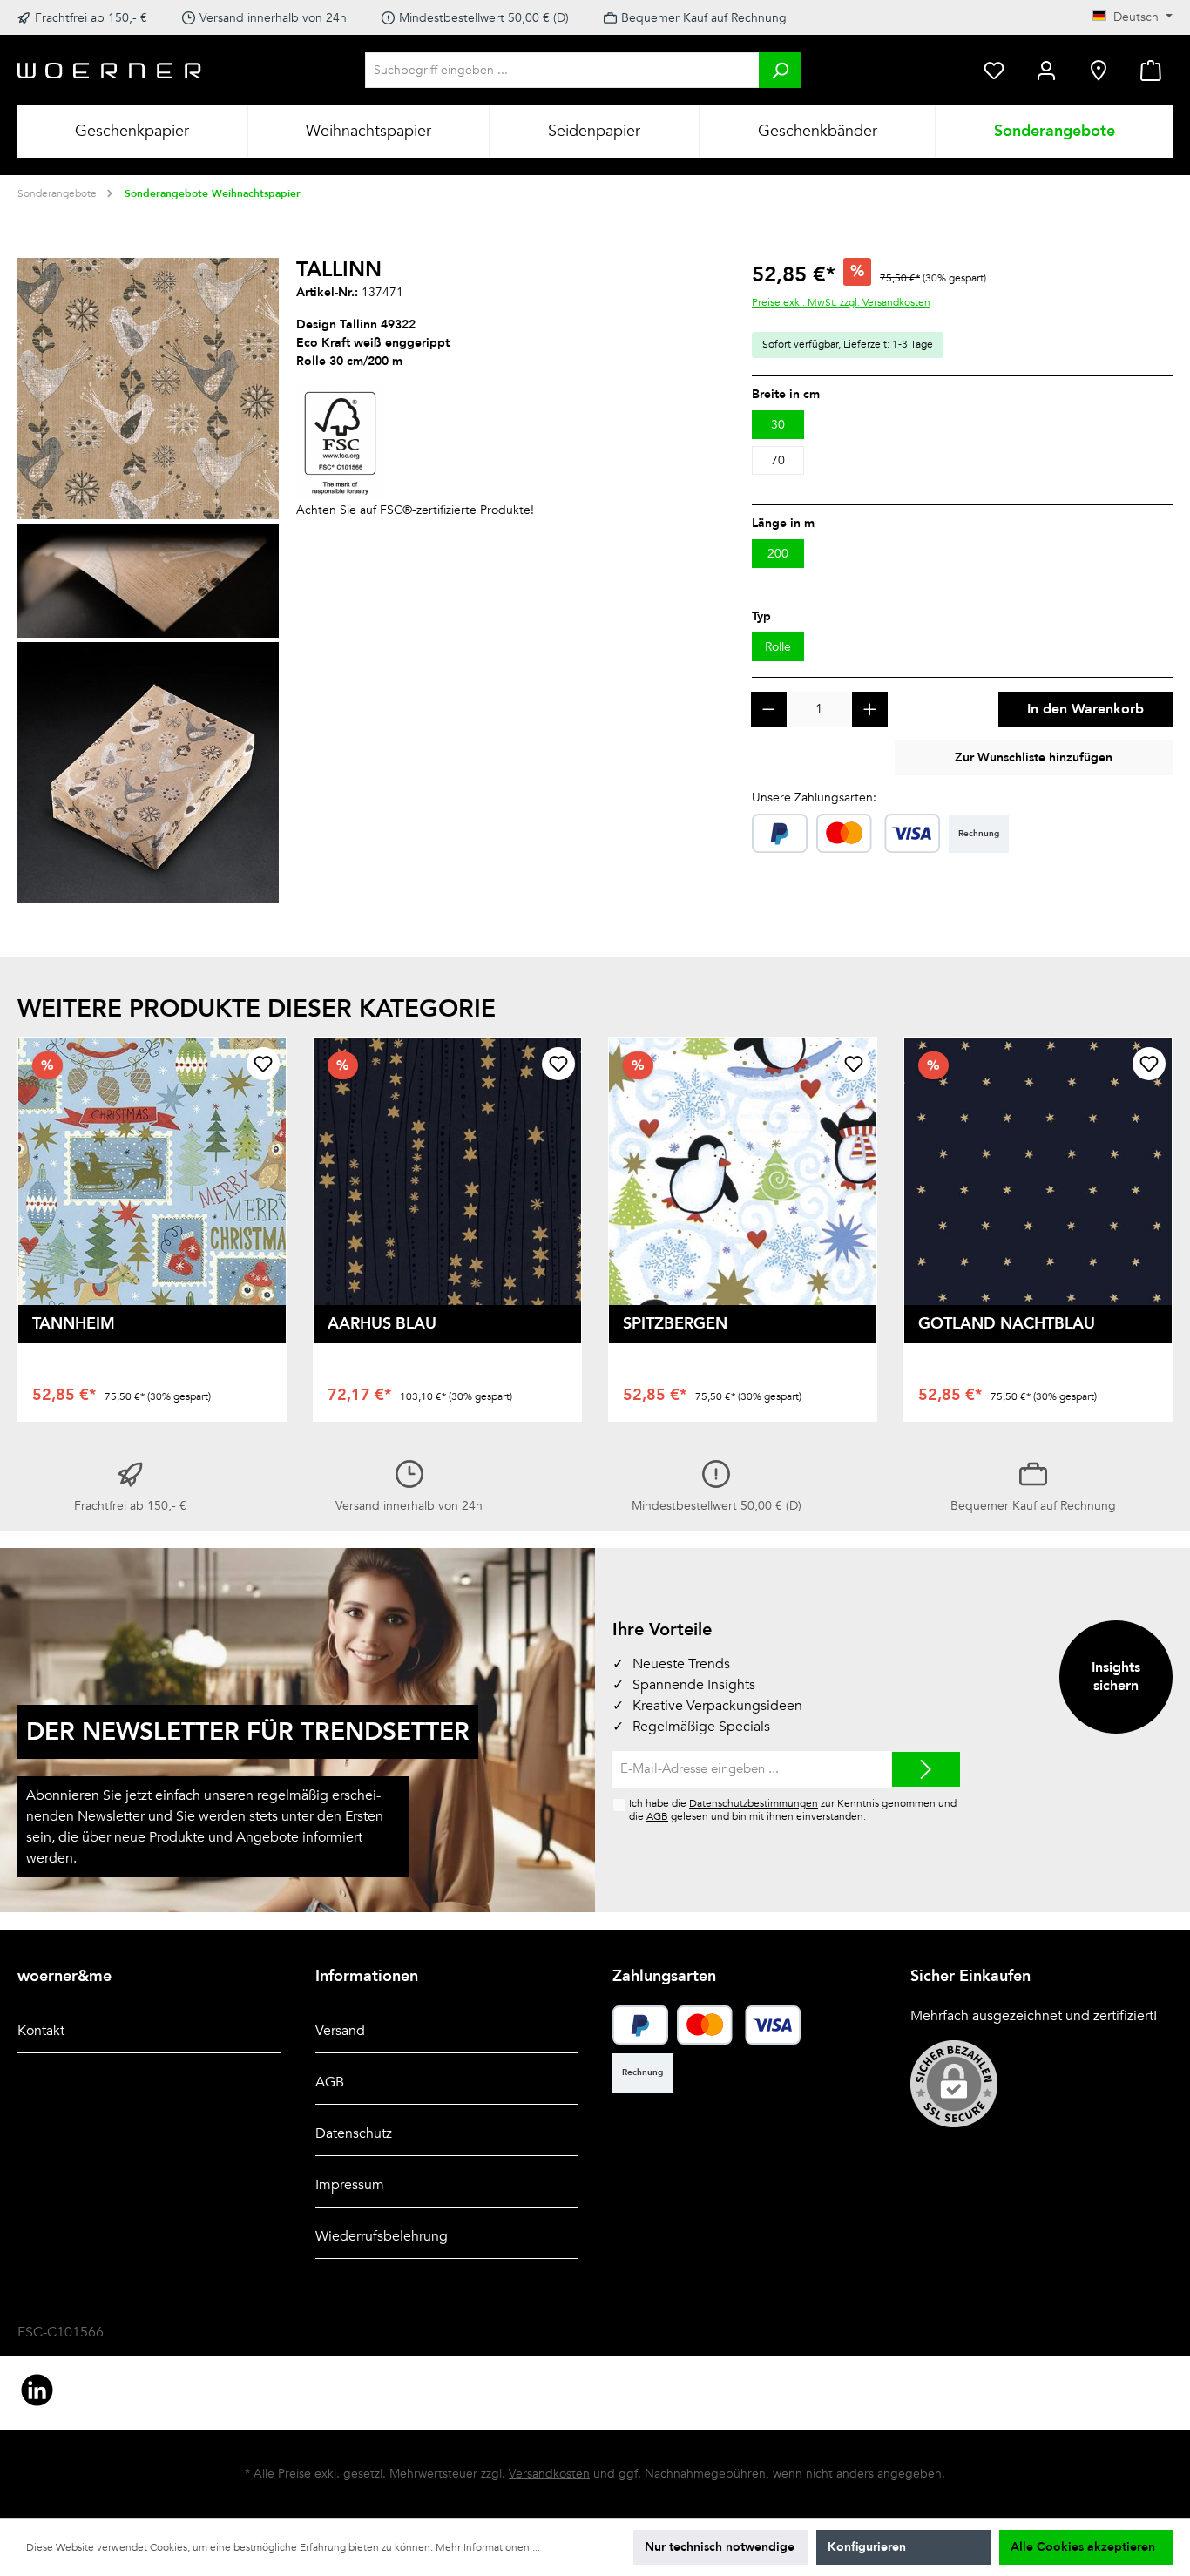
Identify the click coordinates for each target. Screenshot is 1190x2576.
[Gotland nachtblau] (1038, 1171)
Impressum (350, 2185)
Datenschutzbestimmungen (754, 1803)
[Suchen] (780, 70)
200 (778, 554)
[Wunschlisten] (994, 70)
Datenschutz (354, 2133)
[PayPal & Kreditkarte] (780, 833)
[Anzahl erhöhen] (870, 710)
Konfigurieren (867, 2547)
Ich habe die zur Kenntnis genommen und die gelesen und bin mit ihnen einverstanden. (793, 1810)
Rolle (778, 647)
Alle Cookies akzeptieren (1083, 2547)
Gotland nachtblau (1007, 1324)
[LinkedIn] (37, 2390)
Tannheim (74, 1324)
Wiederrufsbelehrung (382, 2236)
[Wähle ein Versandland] (1099, 70)
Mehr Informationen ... (488, 2547)
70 (778, 460)
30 (778, 425)
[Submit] (926, 1770)
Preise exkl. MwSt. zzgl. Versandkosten (841, 302)
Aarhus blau (382, 1324)
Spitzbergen (675, 1324)
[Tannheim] (152, 1171)
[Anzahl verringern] (769, 710)
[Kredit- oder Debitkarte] (879, 833)
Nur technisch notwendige (720, 2547)
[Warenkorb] (1151, 70)
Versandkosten (549, 2474)
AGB (657, 1816)
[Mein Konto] (1046, 70)
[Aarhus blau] (447, 1171)
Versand (340, 2031)
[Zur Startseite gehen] (110, 70)
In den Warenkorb (1085, 709)
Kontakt (41, 2031)
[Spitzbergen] (743, 1171)
